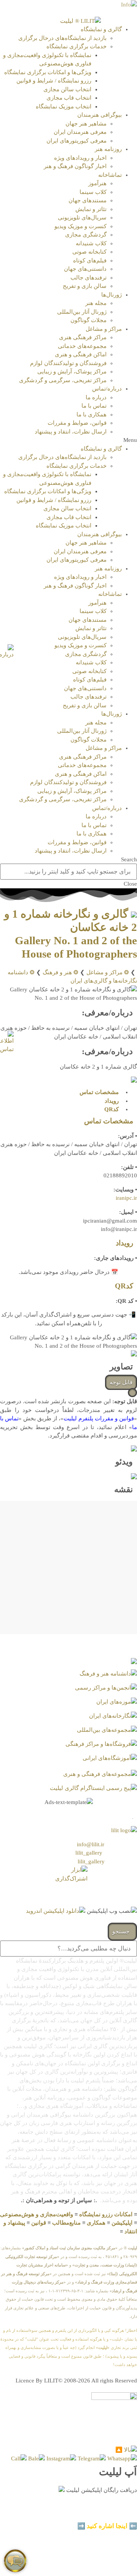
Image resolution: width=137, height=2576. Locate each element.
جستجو (122, 1931)
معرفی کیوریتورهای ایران (76, 141)
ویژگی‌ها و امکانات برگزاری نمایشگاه (48, 72)
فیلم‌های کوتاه (90, 260)
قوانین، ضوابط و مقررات (77, 423)
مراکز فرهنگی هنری (83, 337)
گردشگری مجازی (86, 235)
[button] (68, 440)
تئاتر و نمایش (91, 209)
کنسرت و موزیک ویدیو (80, 226)
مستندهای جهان (88, 200)
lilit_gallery (89, 1853)
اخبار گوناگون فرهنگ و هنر (75, 166)
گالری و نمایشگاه (101, 29)
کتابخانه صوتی (89, 252)
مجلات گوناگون (88, 320)
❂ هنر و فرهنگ (61, 972)
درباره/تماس (107, 389)
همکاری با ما (92, 415)
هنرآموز (97, 183)
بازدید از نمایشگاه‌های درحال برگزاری (62, 38)
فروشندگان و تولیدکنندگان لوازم (68, 363)
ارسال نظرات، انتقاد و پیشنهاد (71, 432)
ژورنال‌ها (112, 295)
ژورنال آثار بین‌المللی (82, 312)
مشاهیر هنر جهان (86, 124)
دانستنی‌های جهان (85, 269)
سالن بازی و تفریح (85, 286)
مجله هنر (96, 303)
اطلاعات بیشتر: (103, 2516)
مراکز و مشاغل (104, 329)
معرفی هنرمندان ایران (80, 132)
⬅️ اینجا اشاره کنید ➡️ (107, 2526)
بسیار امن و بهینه (115, 2507)
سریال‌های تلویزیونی (82, 218)
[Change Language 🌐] (129, 4)
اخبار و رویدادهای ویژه (80, 158)
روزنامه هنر (108, 149)
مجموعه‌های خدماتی (82, 346)
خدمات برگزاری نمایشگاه (76, 46)
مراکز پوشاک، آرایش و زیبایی (72, 372)
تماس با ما (94, 406)
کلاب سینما (93, 192)
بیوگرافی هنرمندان (100, 115)
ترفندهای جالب (88, 278)
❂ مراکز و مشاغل (108, 972)
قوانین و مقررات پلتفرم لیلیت (99, 1418)
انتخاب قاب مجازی (69, 98)
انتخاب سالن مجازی (67, 89)
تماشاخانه (110, 175)
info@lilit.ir (91, 1844)
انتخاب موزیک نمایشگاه (64, 106)
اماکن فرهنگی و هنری (81, 354)
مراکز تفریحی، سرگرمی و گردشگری (63, 380)
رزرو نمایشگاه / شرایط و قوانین (54, 81)
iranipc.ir (126, 1198)
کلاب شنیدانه (91, 243)
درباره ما (96, 397)
